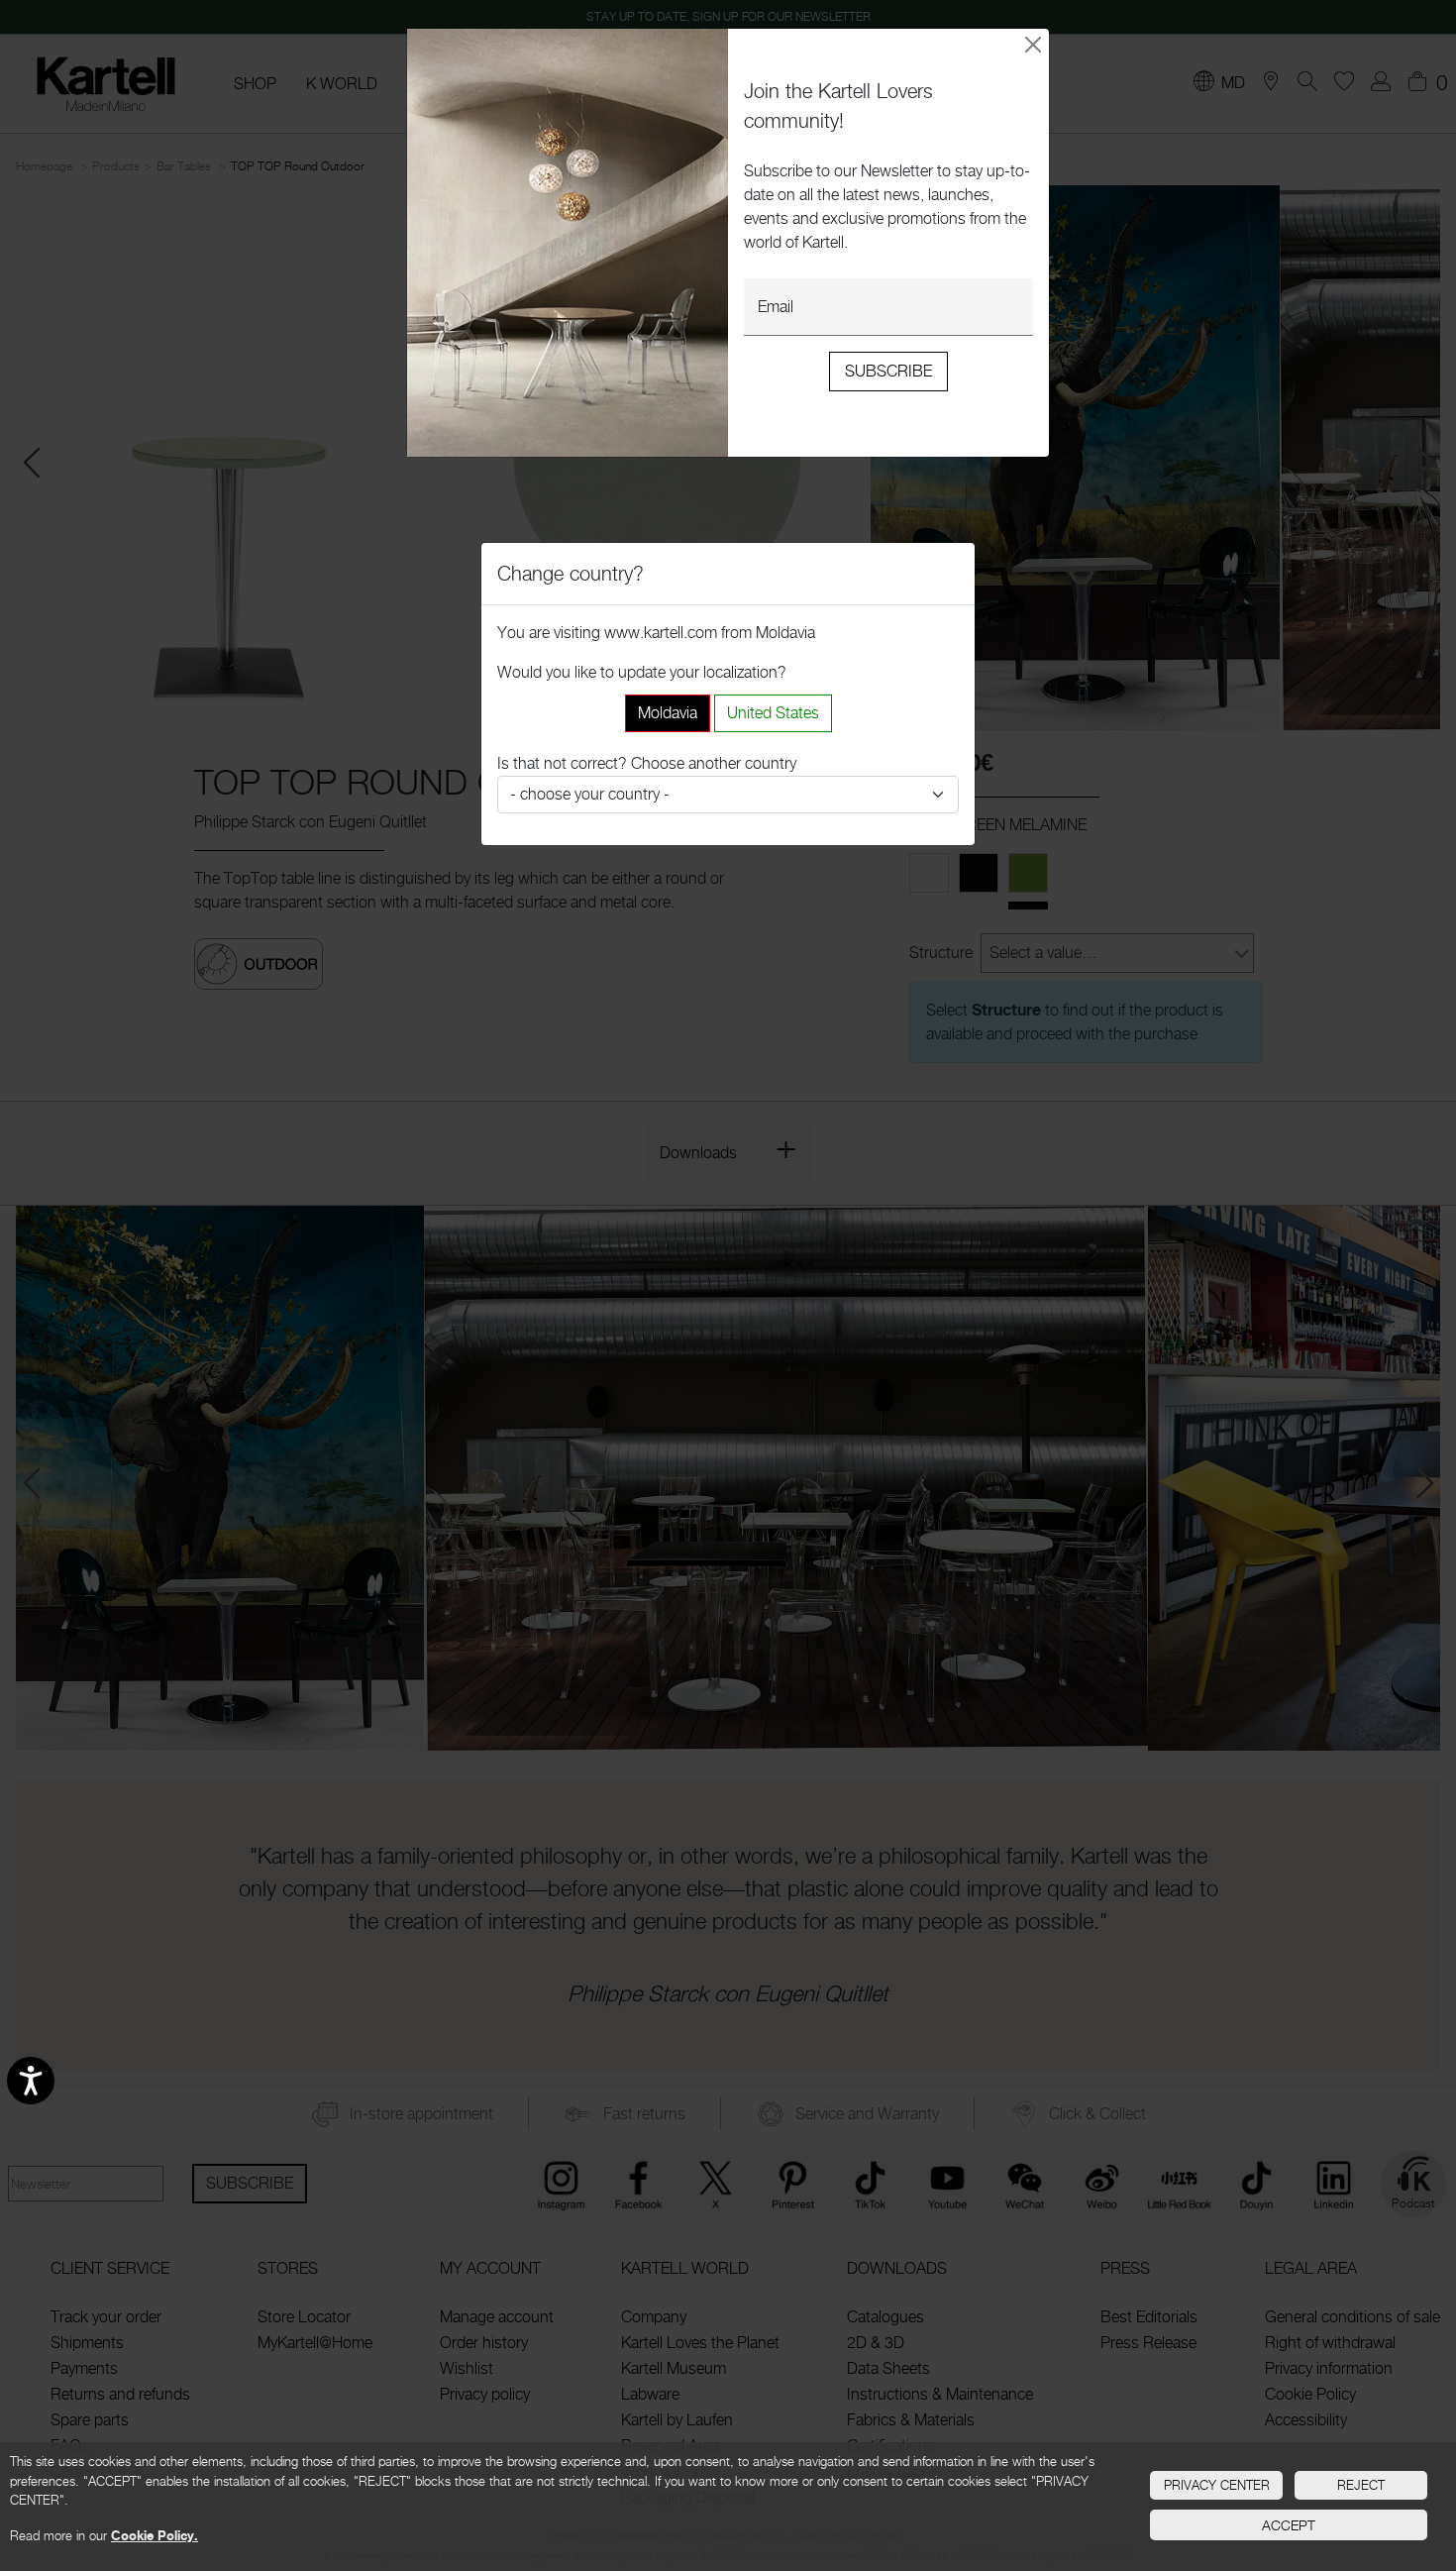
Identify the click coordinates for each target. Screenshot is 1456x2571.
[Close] (1033, 45)
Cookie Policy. (155, 2535)
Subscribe (888, 371)
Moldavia (668, 713)
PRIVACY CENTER (1217, 2485)
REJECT (1361, 2485)
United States (773, 713)
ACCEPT (1289, 2525)
